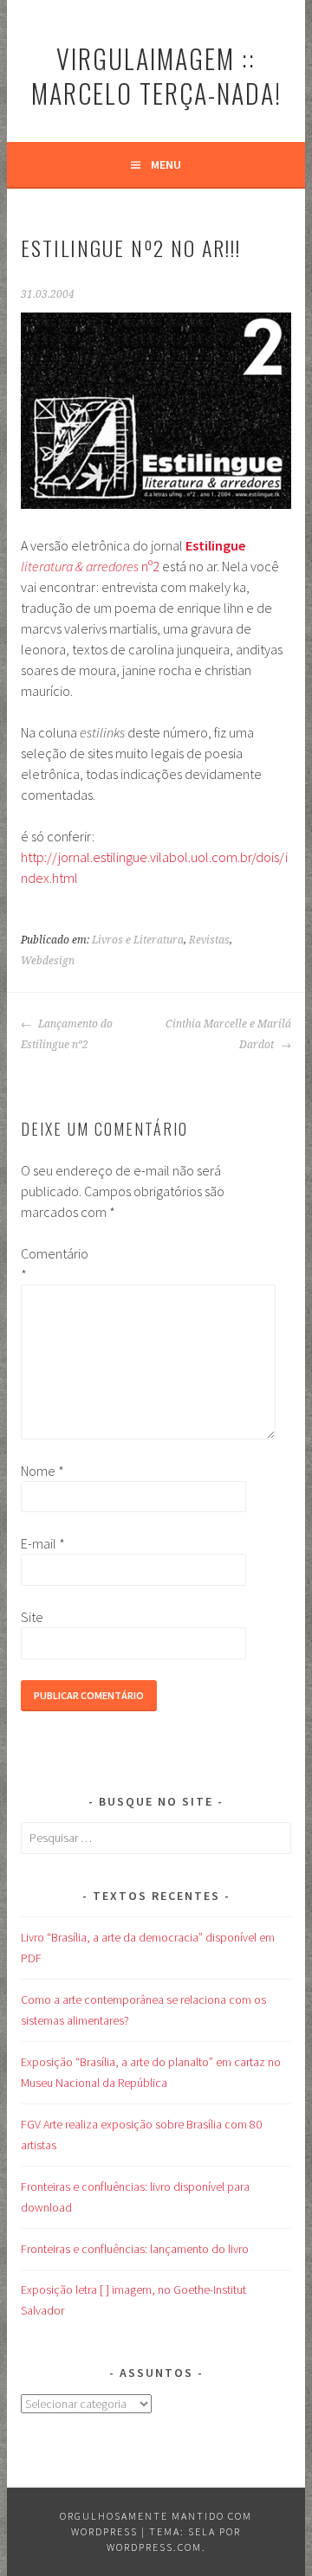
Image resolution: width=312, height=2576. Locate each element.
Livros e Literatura (138, 940)
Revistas (209, 940)
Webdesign (48, 961)
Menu (166, 164)
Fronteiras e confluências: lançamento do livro (135, 2249)
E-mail (43, 1543)
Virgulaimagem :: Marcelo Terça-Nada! (156, 76)
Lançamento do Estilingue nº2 (67, 1034)
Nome (42, 1471)
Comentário (49, 1264)
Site (32, 1617)
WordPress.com (154, 2547)
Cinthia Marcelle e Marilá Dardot (228, 1034)
